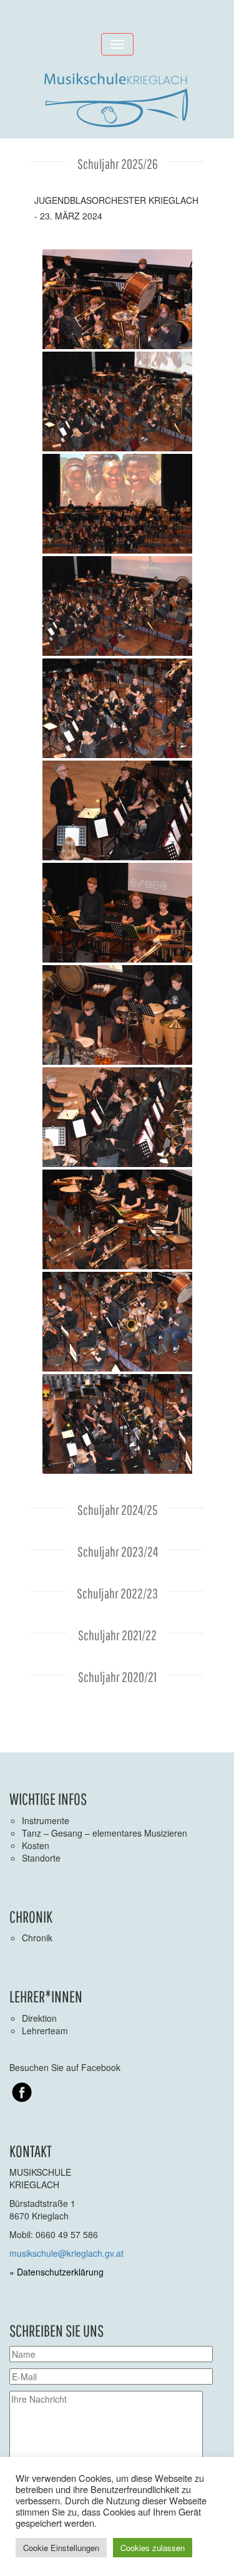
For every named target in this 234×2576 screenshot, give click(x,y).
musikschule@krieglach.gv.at (66, 2253)
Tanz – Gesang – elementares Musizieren (105, 1833)
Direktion (39, 2018)
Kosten (36, 1845)
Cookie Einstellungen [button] (61, 2548)
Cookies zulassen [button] (153, 2548)
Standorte (41, 1858)
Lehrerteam (45, 2031)
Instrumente (46, 1820)
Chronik (37, 1938)
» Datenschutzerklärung (56, 2272)
